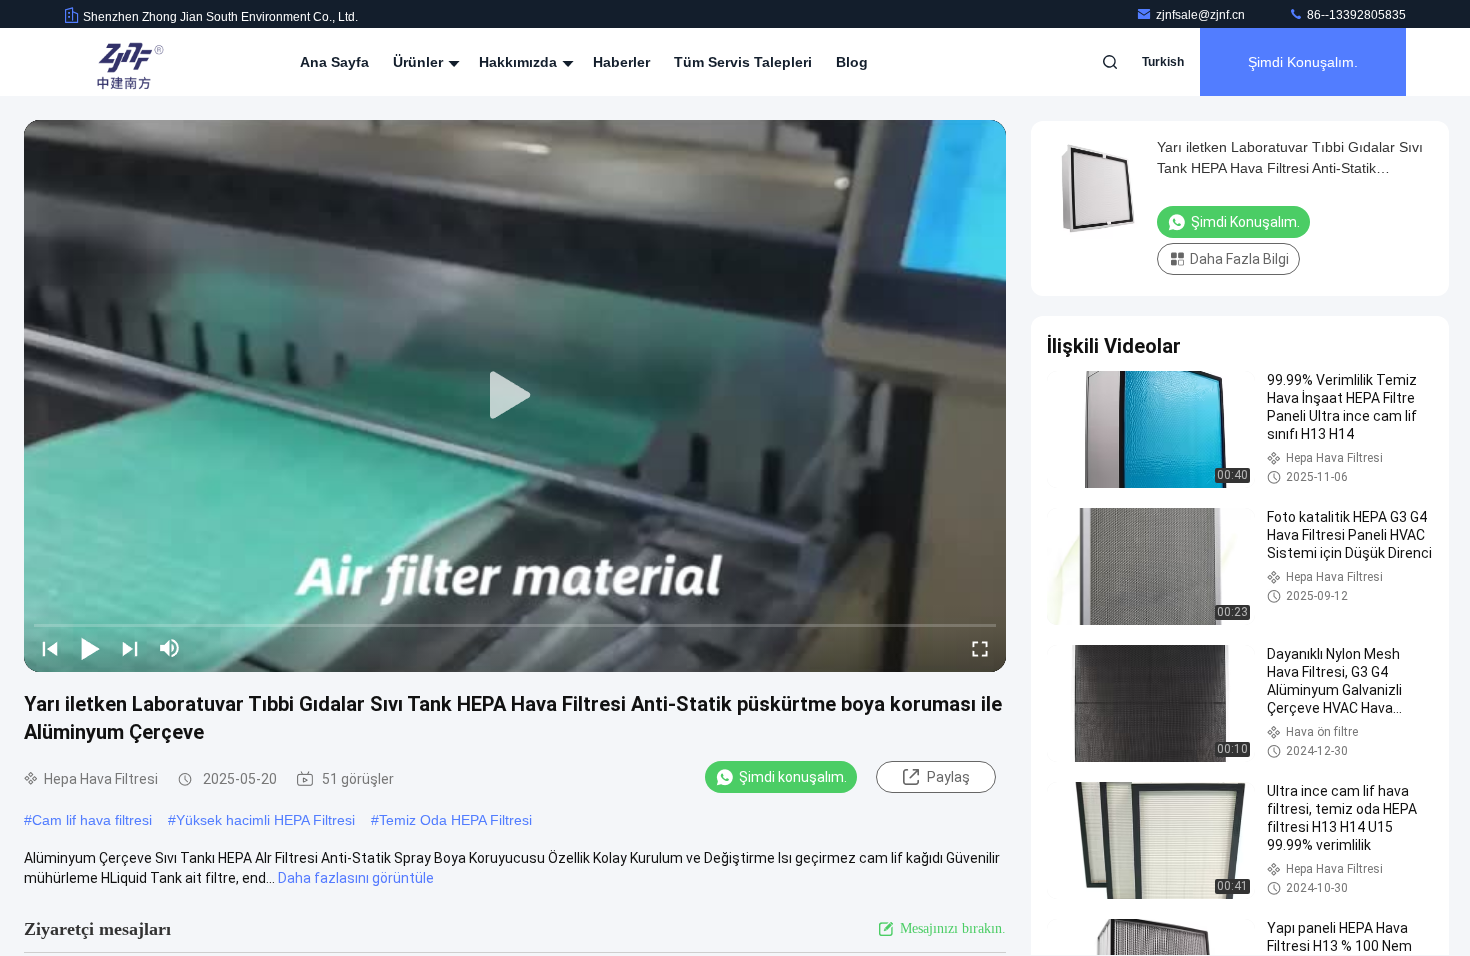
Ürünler (420, 62)
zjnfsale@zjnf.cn (1202, 15)
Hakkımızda (520, 62)
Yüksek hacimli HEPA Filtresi (265, 820)
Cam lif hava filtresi (92, 820)
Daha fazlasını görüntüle (356, 878)
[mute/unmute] (170, 648)
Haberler (621, 62)
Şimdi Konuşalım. (1303, 62)
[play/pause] (90, 648)
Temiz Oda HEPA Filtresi (455, 820)
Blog (852, 62)
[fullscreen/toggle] (980, 648)
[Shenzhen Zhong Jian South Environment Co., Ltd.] (127, 62)
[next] (130, 648)
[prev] (50, 648)
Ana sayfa (334, 62)
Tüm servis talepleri (743, 62)
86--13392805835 (1355, 15)
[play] (515, 396)
